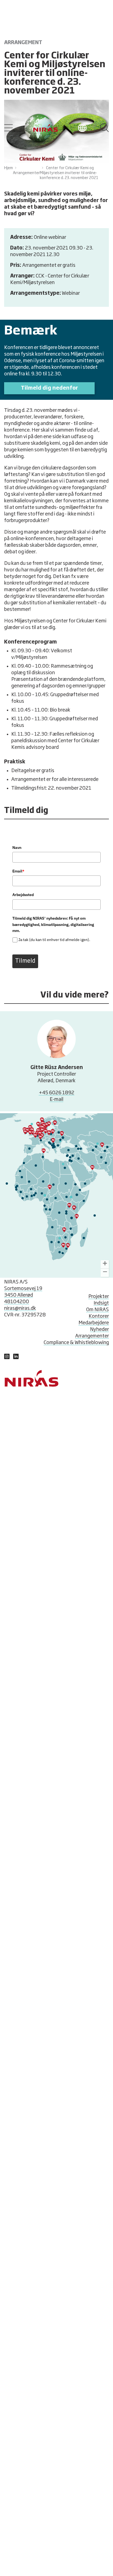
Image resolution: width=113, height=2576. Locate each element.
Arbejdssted (23, 895)
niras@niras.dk (20, 1308)
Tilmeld (25, 961)
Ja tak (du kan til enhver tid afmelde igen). (54, 940)
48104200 (17, 1302)
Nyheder (99, 1330)
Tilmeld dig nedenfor (49, 388)
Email (18, 871)
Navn (17, 848)
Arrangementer (92, 1336)
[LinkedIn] (7, 1358)
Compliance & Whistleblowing (76, 1343)
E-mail (56, 1099)
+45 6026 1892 (56, 1093)
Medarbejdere (94, 1323)
